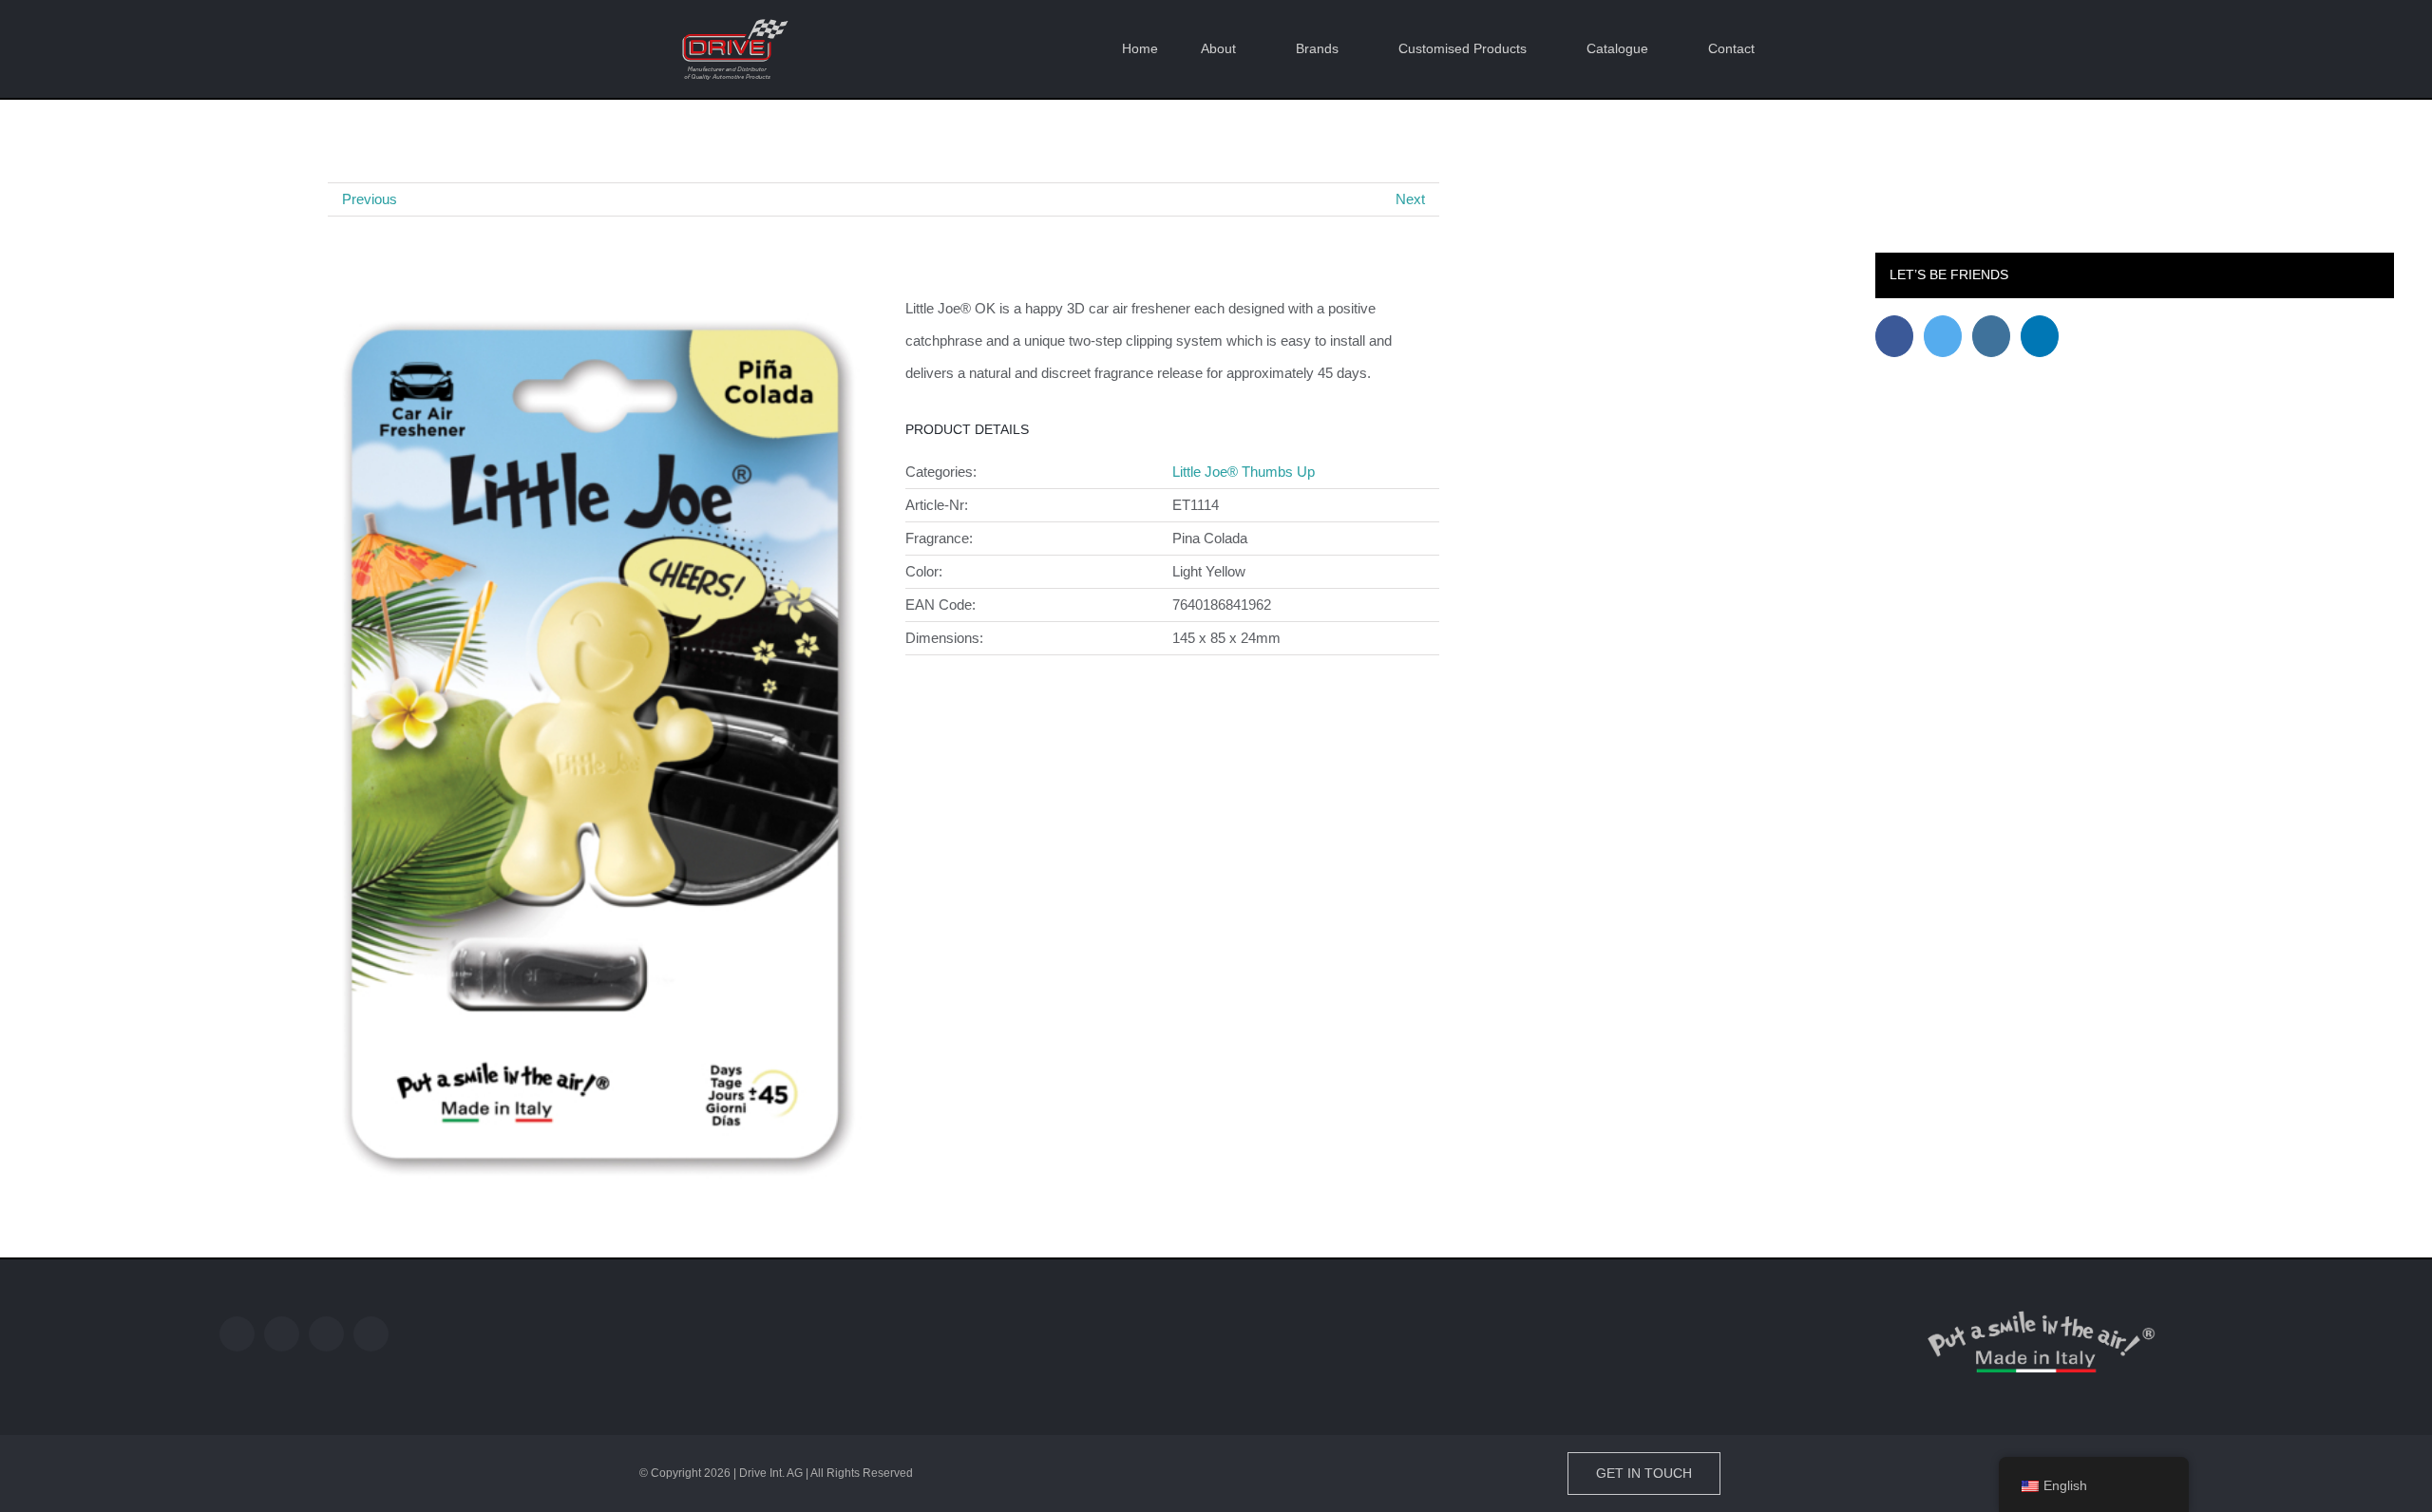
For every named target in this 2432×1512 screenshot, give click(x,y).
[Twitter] (1943, 336)
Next (1410, 199)
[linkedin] (371, 1334)
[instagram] (326, 1334)
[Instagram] (1991, 336)
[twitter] (282, 1334)
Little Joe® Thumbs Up (1244, 472)
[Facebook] (1894, 336)
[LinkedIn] (2040, 336)
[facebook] (237, 1334)
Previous (370, 199)
